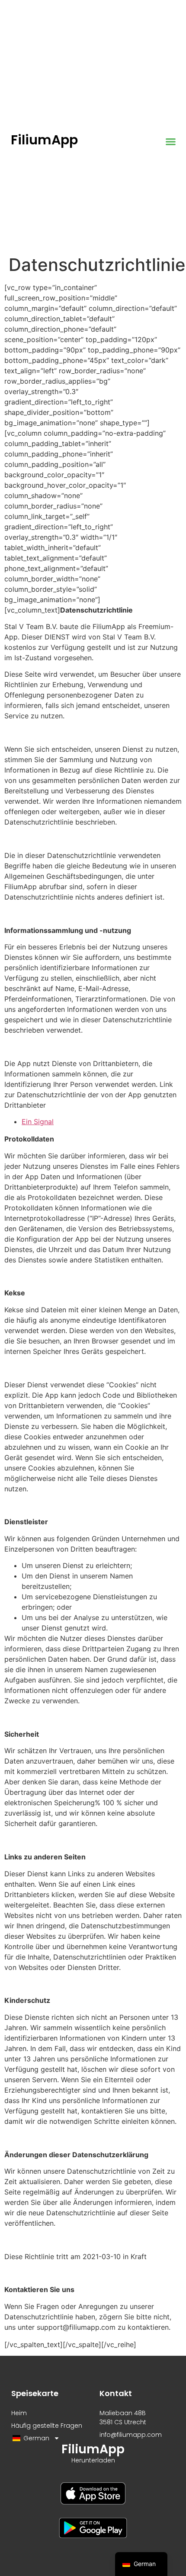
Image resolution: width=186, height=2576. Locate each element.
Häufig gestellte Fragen (47, 2426)
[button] (170, 142)
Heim (19, 2413)
